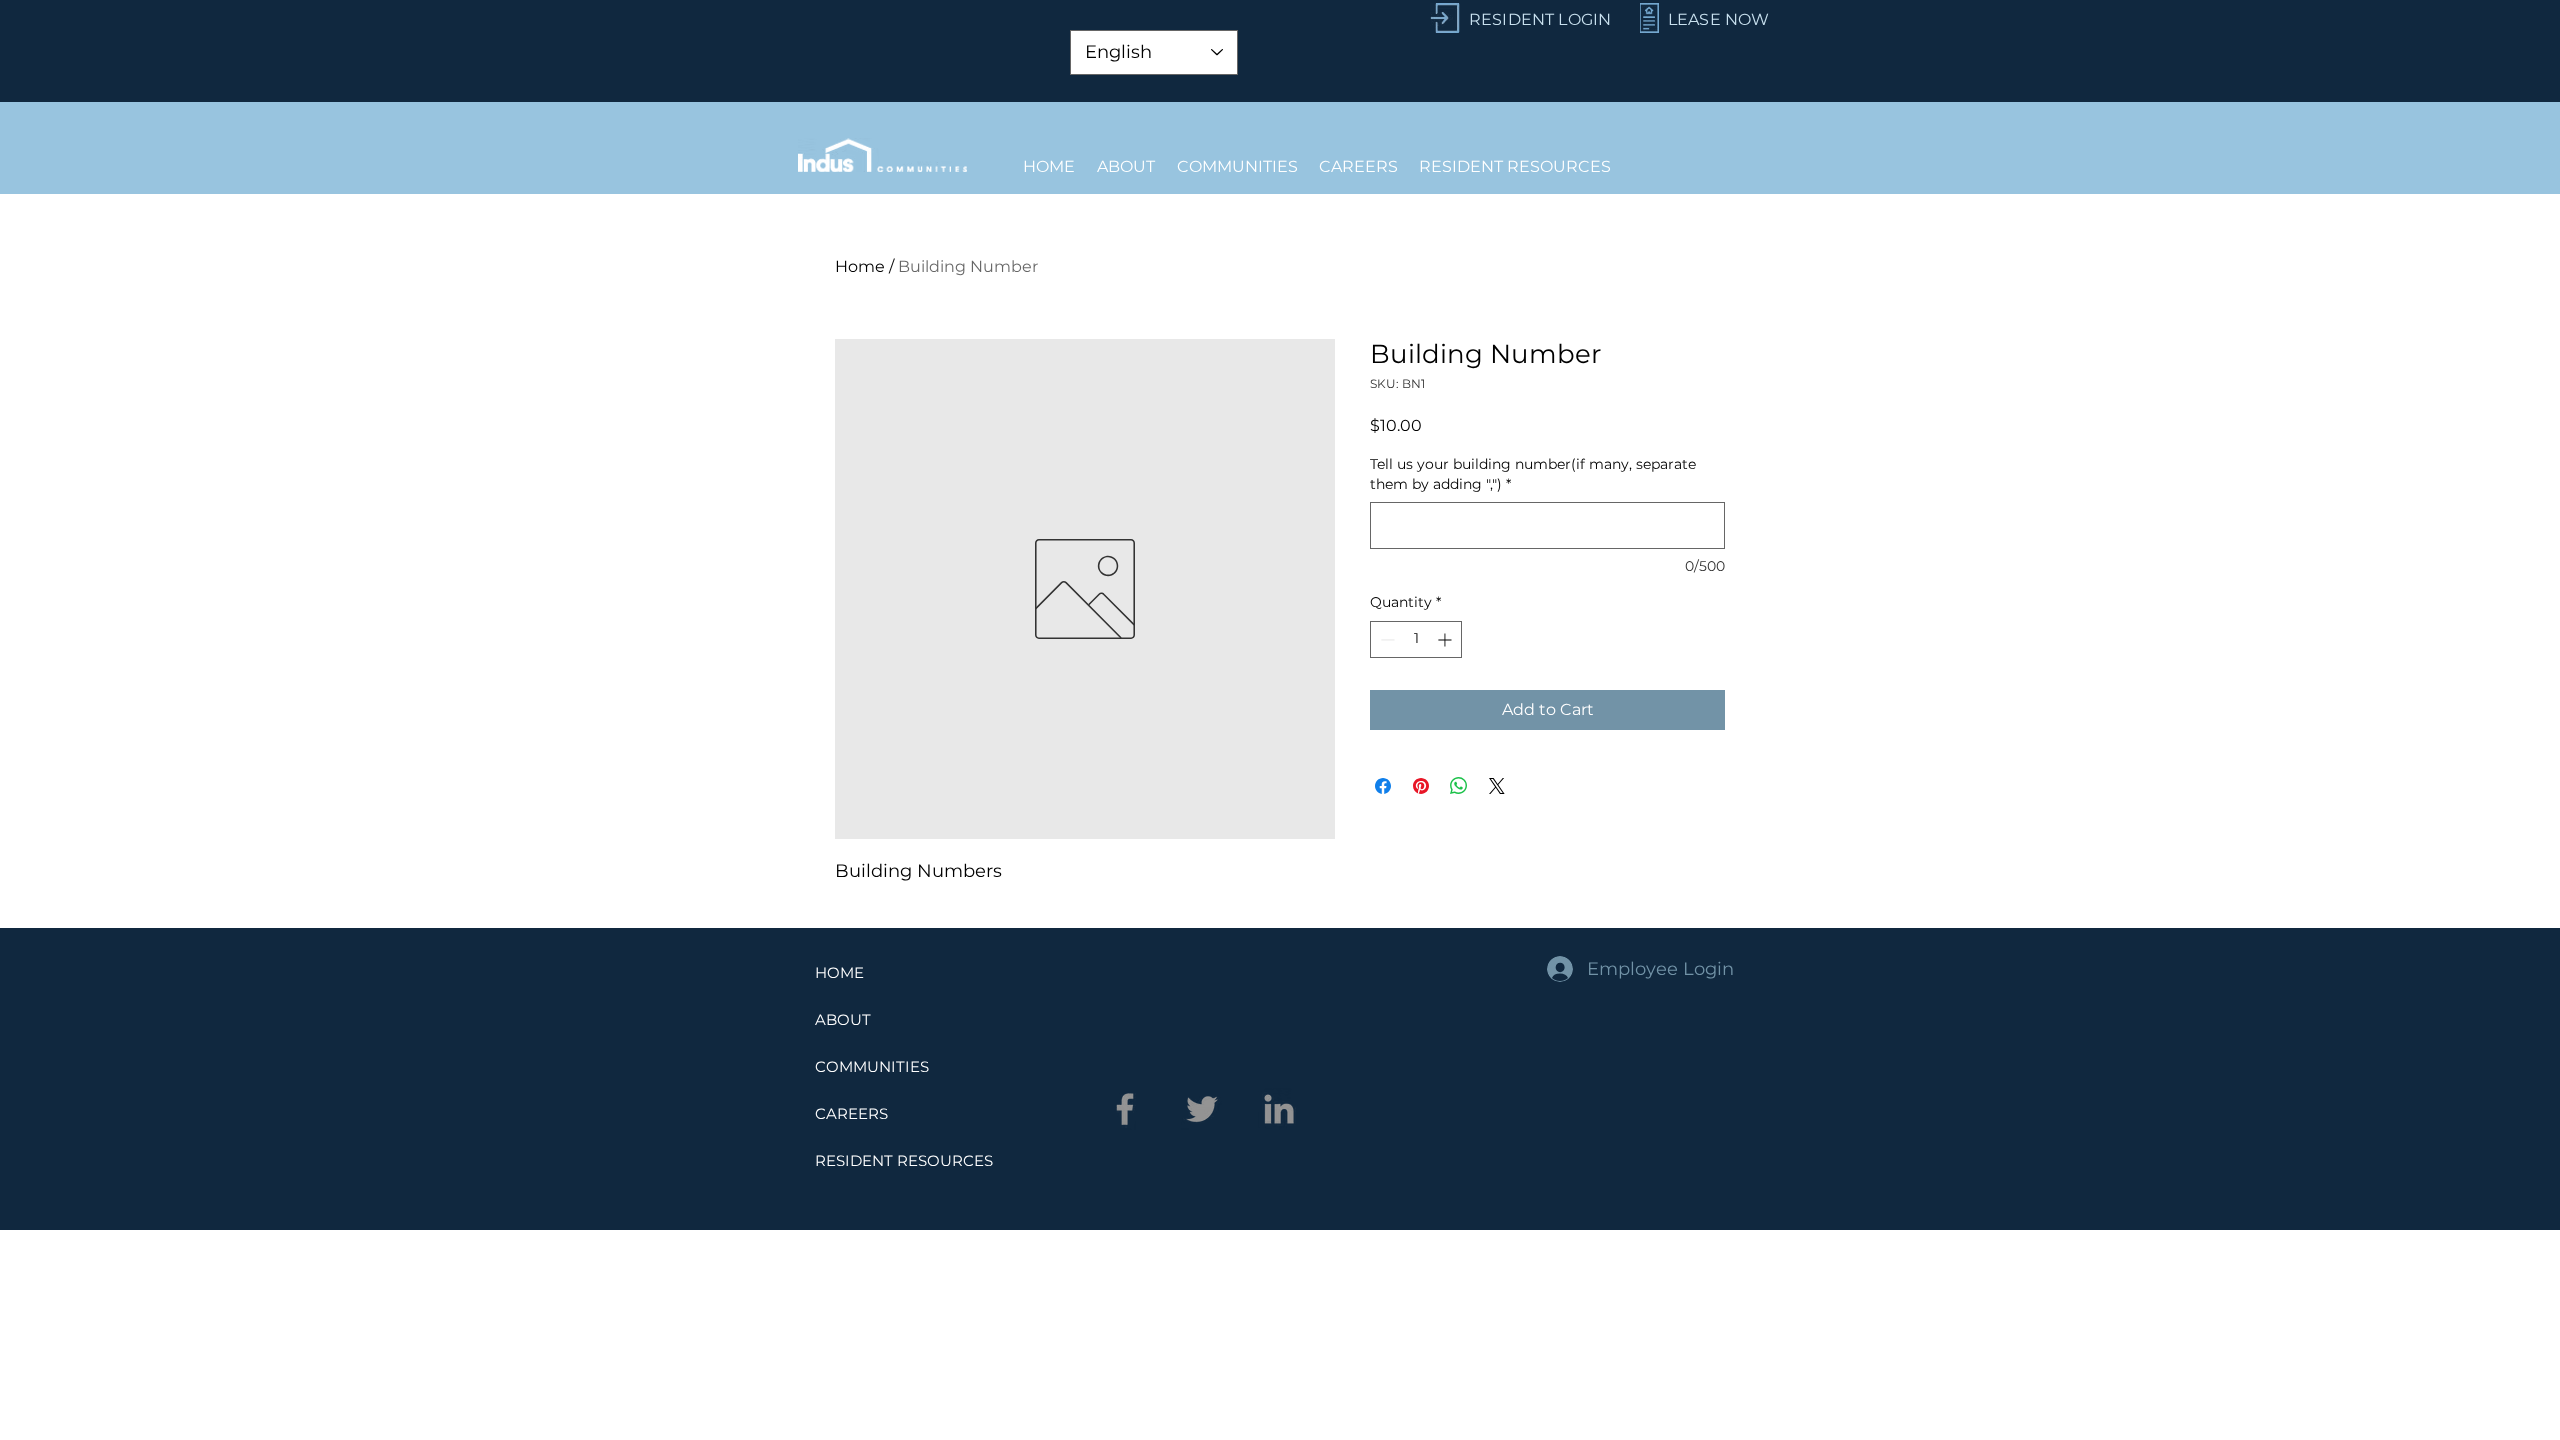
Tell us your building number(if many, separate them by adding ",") (1533, 474)
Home (860, 266)
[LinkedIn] (1279, 1109)
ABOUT (843, 1019)
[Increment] (1446, 639)
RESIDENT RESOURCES (904, 1160)
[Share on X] (1497, 786)
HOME (839, 972)
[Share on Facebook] (1383, 786)
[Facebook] (1125, 1109)
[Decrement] (1385, 639)
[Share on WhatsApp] (1459, 786)
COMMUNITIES (872, 1066)
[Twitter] (1202, 1109)
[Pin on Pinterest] (1421, 786)
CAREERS (851, 1113)
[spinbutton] (1416, 639)
